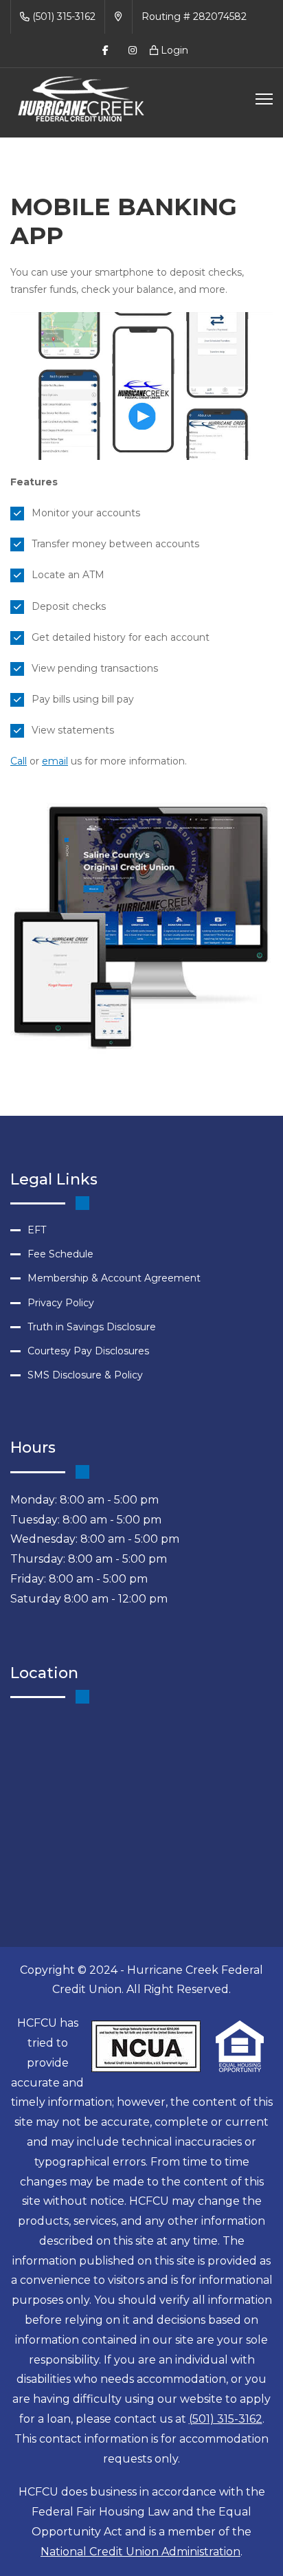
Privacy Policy (61, 1303)
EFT (37, 1230)
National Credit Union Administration (140, 2552)
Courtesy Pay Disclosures (88, 1351)
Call (19, 761)
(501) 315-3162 (63, 16)
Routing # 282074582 (194, 16)
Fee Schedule (60, 1254)
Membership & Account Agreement (114, 1278)
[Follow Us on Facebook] (105, 51)
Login (173, 50)
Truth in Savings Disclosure (92, 1327)
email (55, 761)
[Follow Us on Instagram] (133, 51)
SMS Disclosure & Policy (85, 1375)
